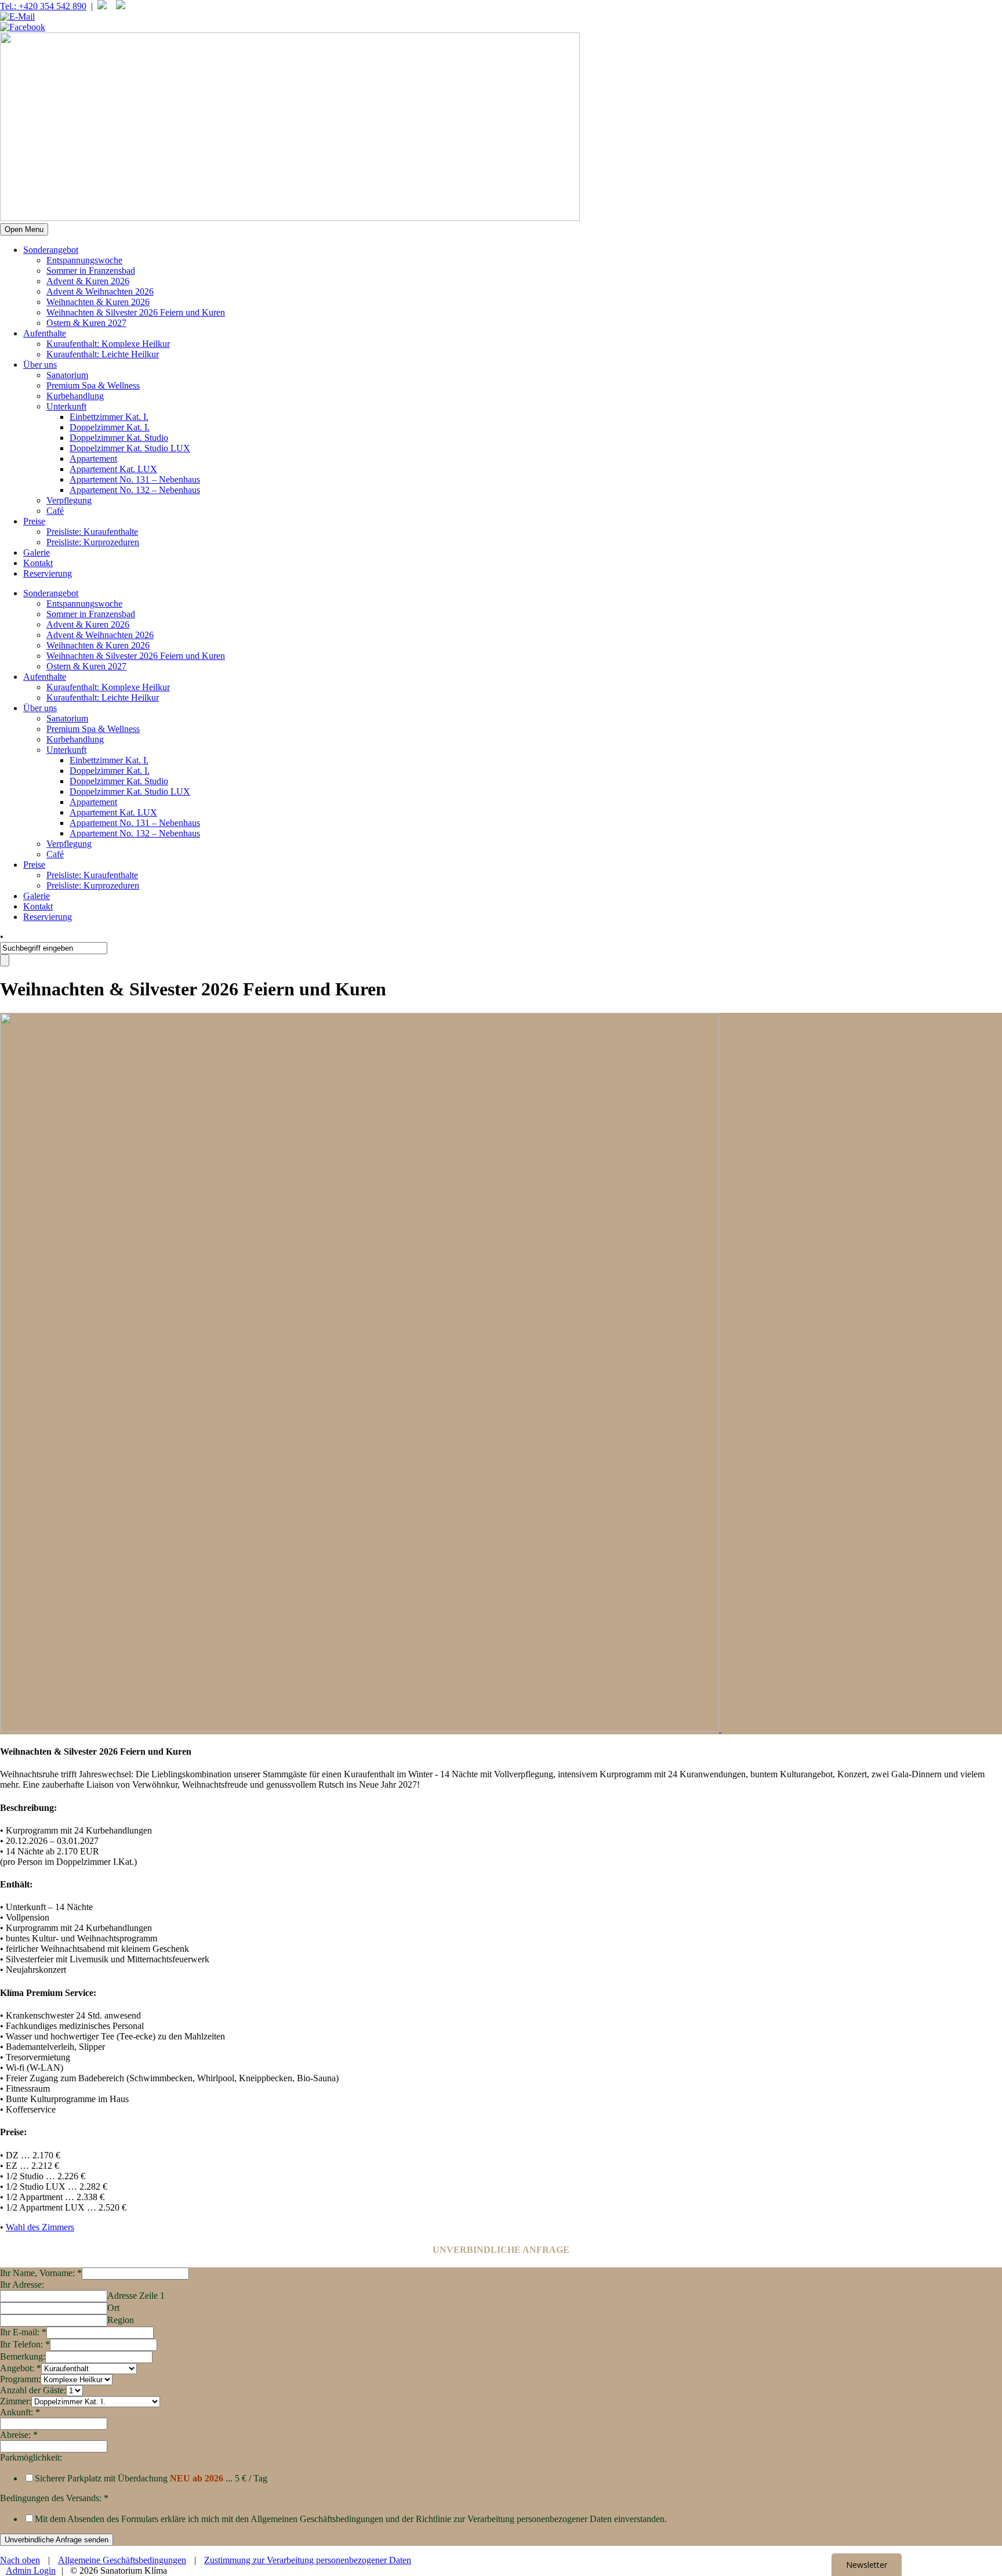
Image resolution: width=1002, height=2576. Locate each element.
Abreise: (19, 2435)
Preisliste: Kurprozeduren (93, 542)
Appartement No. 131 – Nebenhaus (135, 479)
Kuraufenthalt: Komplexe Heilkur (108, 344)
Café (55, 511)
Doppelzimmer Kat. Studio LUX (130, 448)
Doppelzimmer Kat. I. (110, 427)
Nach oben (20, 2560)
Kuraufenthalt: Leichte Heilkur (103, 354)
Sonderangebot (51, 250)
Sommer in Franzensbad (91, 271)
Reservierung (48, 573)
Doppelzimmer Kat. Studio (119, 438)
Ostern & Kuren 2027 (86, 323)
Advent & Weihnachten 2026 (100, 291)
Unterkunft (66, 406)
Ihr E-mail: (23, 2332)
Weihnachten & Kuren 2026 (98, 302)
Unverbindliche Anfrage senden (57, 2540)
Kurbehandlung (75, 396)
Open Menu (24, 229)
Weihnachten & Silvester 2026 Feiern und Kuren (136, 312)
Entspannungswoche (84, 260)
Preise (34, 521)
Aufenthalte (45, 333)
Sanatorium (67, 375)
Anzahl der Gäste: (33, 2390)
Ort (113, 2308)
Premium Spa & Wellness (93, 385)
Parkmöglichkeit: (31, 2457)
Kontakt (38, 563)
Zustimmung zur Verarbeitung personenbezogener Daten (308, 2560)
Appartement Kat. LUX (113, 469)
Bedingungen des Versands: (54, 2498)
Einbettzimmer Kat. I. (109, 417)
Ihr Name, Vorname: (41, 2273)
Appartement (93, 459)
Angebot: (21, 2368)
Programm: (20, 2379)
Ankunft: (20, 2412)
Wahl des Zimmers (40, 2227)
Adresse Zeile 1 (136, 2296)
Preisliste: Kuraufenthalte (92, 532)
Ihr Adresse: (22, 2285)
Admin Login (31, 2570)
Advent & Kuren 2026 (88, 281)
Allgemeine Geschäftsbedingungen (122, 2560)
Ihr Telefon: (25, 2344)
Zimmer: (16, 2401)
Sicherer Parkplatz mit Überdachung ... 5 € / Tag (151, 2478)
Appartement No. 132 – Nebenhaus (135, 490)
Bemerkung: (23, 2356)
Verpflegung (69, 500)
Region (121, 2320)
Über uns (40, 365)
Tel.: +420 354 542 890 (43, 6)
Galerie (37, 552)
